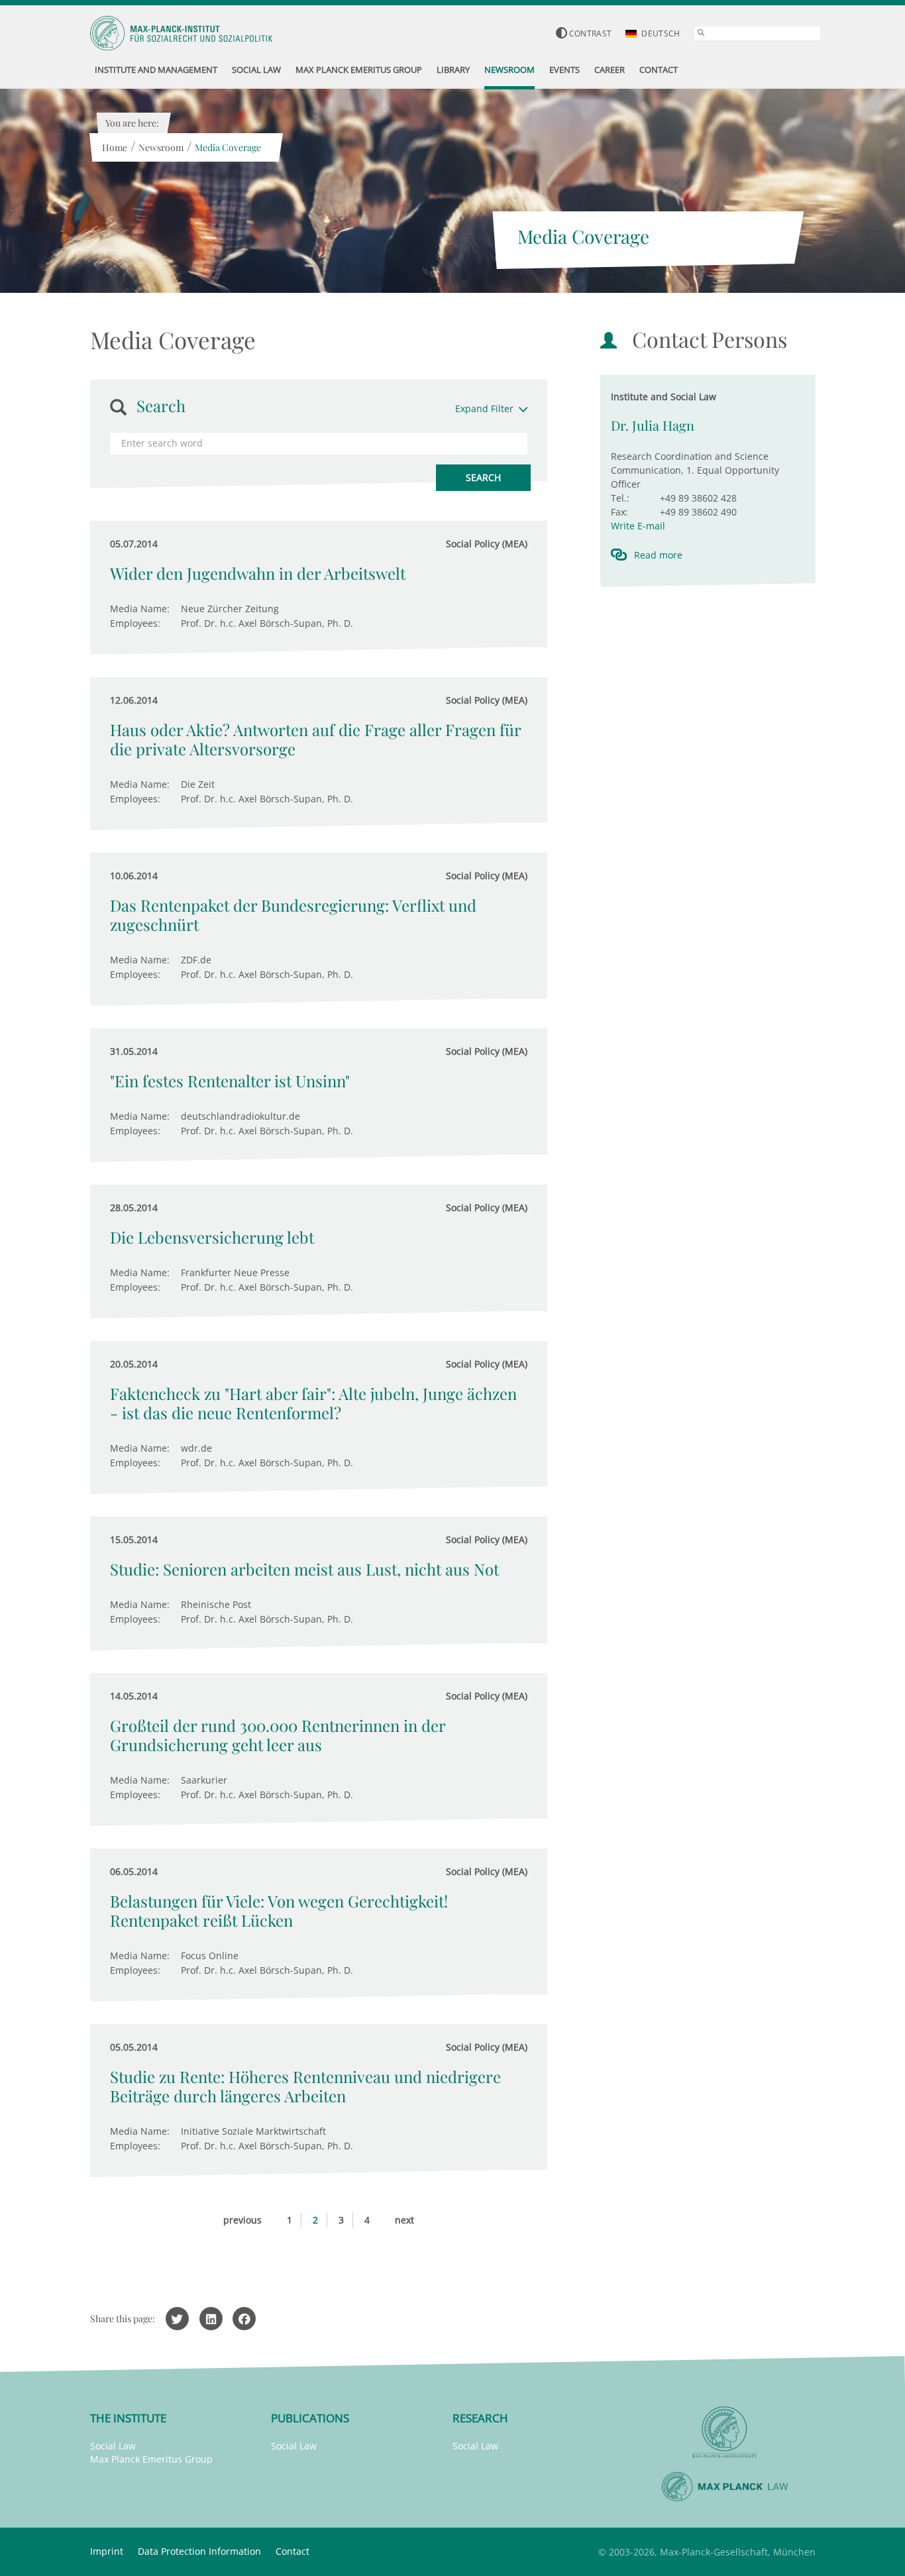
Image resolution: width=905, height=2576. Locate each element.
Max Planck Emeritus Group (151, 2459)
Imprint (107, 2551)
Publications (310, 2418)
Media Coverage (228, 147)
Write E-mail (638, 526)
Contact (293, 2551)
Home (115, 147)
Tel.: (620, 498)
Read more (658, 555)
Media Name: (140, 609)
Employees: (135, 623)
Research (480, 2418)
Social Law (113, 2446)
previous (242, 2220)
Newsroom (161, 147)
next (404, 2220)
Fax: (619, 512)
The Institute (128, 2418)
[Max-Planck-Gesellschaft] (725, 2433)
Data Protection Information (199, 2551)
